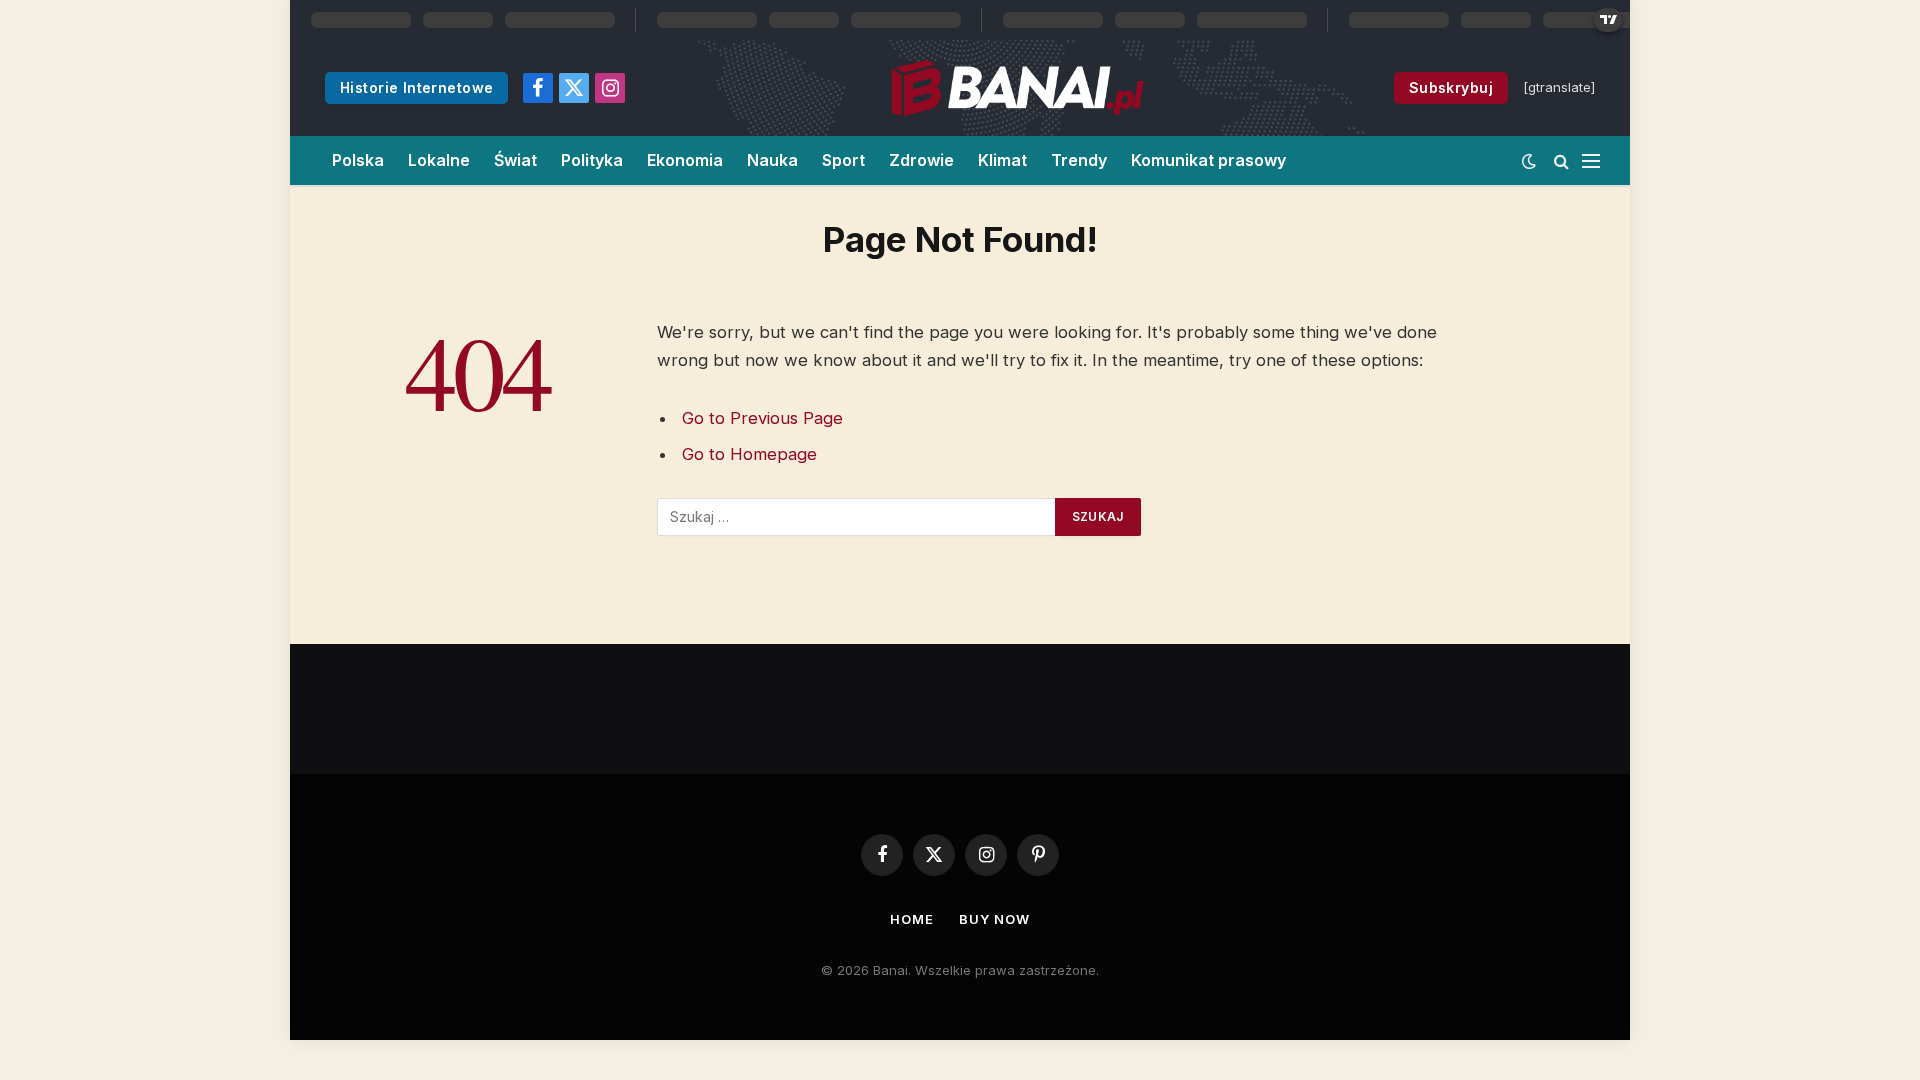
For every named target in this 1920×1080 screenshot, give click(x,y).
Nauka (772, 160)
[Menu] (1591, 160)
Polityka (592, 160)
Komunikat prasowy (1208, 160)
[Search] (1561, 160)
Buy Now (994, 919)
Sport (843, 160)
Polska (358, 160)
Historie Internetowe (416, 87)
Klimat (1002, 160)
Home (912, 919)
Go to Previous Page (762, 418)
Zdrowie (921, 160)
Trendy (1079, 160)
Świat (515, 160)
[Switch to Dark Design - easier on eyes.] (1529, 161)
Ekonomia (685, 160)
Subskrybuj (1451, 87)
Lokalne (439, 160)
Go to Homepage (749, 454)
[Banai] (1017, 88)
